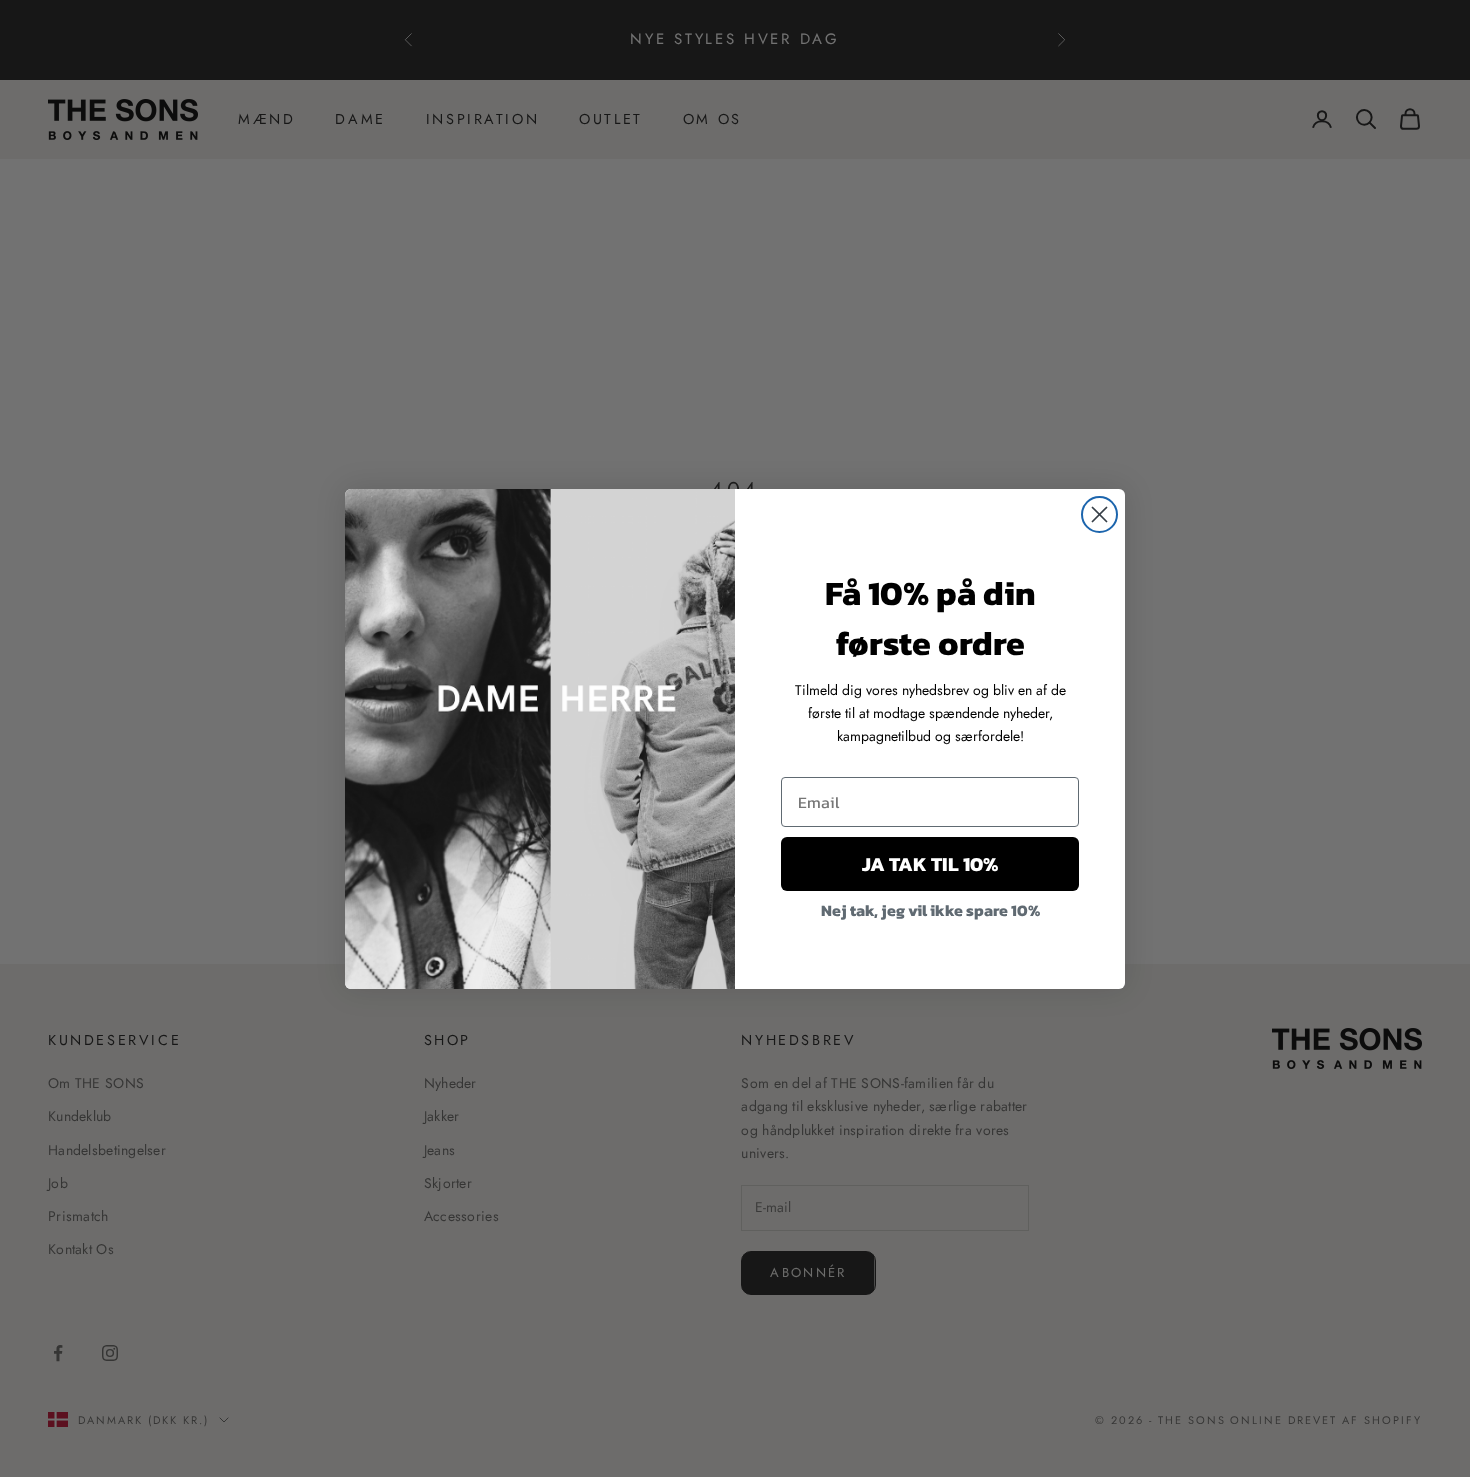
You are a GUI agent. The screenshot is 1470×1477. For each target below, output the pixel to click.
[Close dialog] (1099, 514)
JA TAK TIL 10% (930, 864)
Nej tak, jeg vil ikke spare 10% (930, 910)
